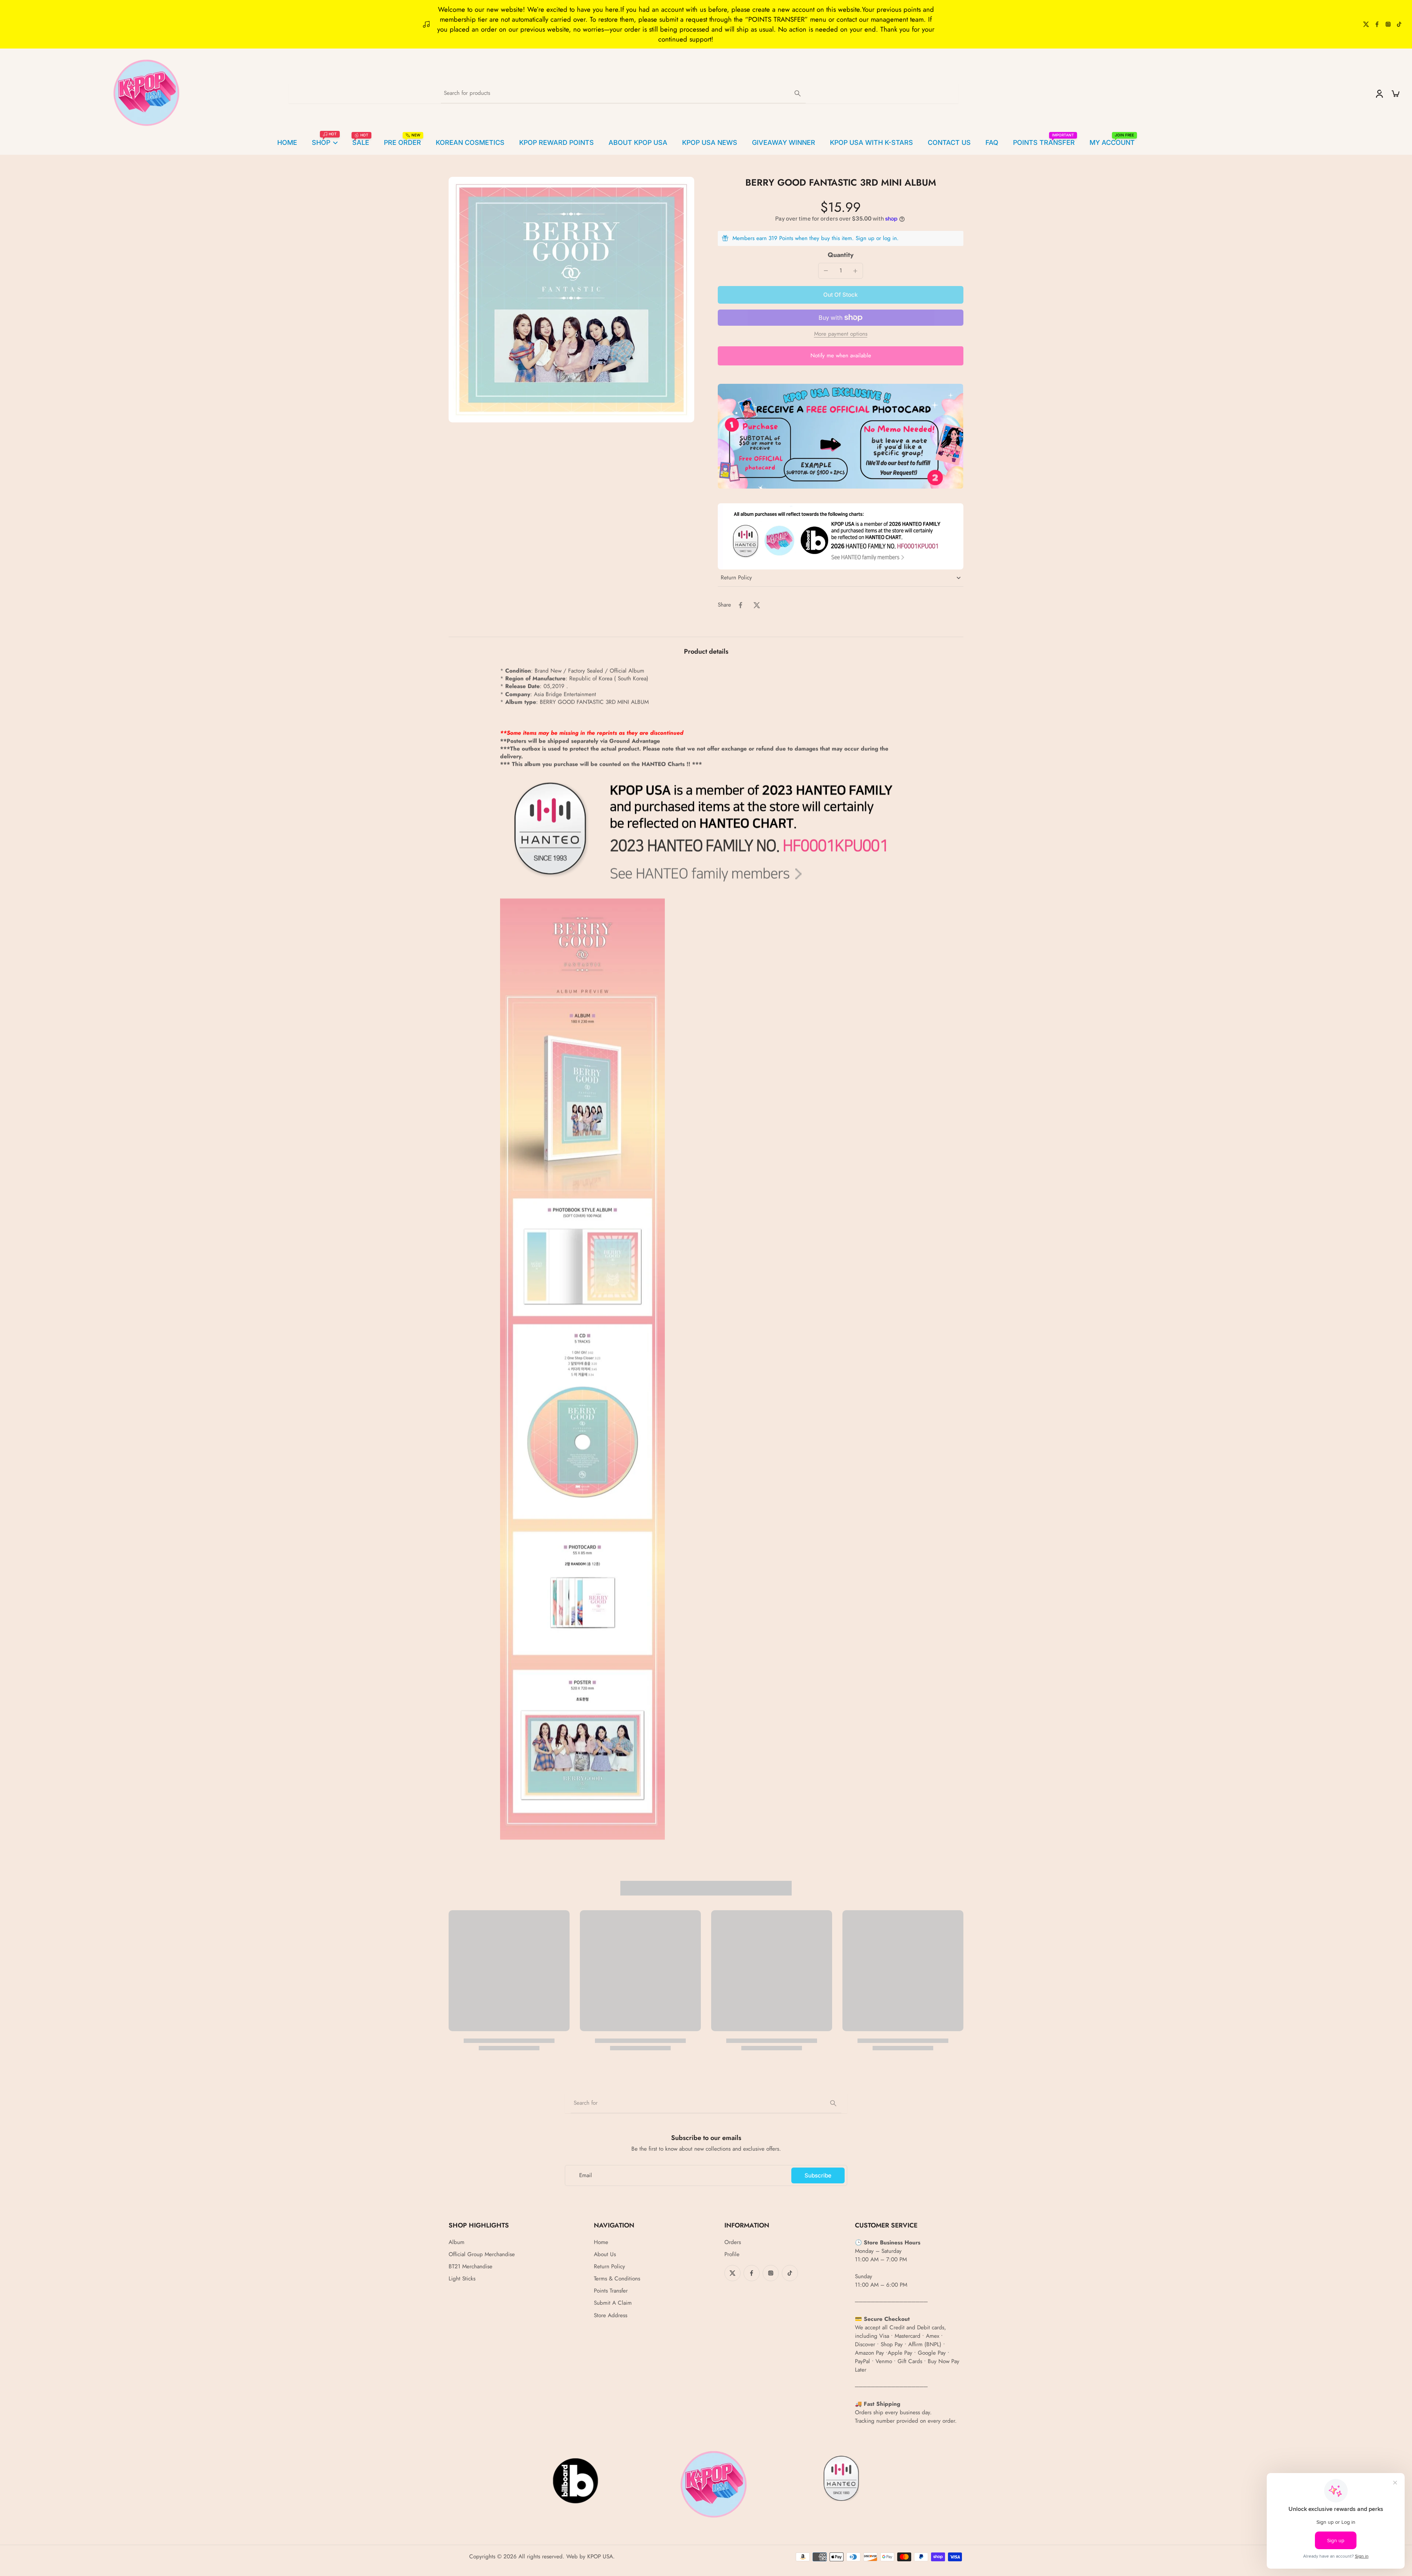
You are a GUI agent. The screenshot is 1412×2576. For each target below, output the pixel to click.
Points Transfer (611, 2291)
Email (586, 2175)
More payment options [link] (841, 335)
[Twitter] (1366, 24)
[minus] (826, 271)
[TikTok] (1399, 24)
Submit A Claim (613, 2303)
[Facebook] (1377, 24)
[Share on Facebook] (741, 605)
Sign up (865, 238)
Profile (732, 2255)
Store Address (611, 2316)
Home (601, 2242)
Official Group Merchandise (482, 2255)
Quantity (841, 255)
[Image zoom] (571, 300)
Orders (733, 2242)
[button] (841, 295)
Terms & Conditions (617, 2279)
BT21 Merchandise (470, 2267)
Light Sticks (462, 2279)
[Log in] (1379, 93)
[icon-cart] (1395, 93)
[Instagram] (1388, 24)
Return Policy (609, 2267)
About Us (605, 2255)
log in (890, 238)
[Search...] (798, 93)
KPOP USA (600, 2557)
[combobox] (706, 2103)
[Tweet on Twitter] (757, 605)
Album (457, 2242)
